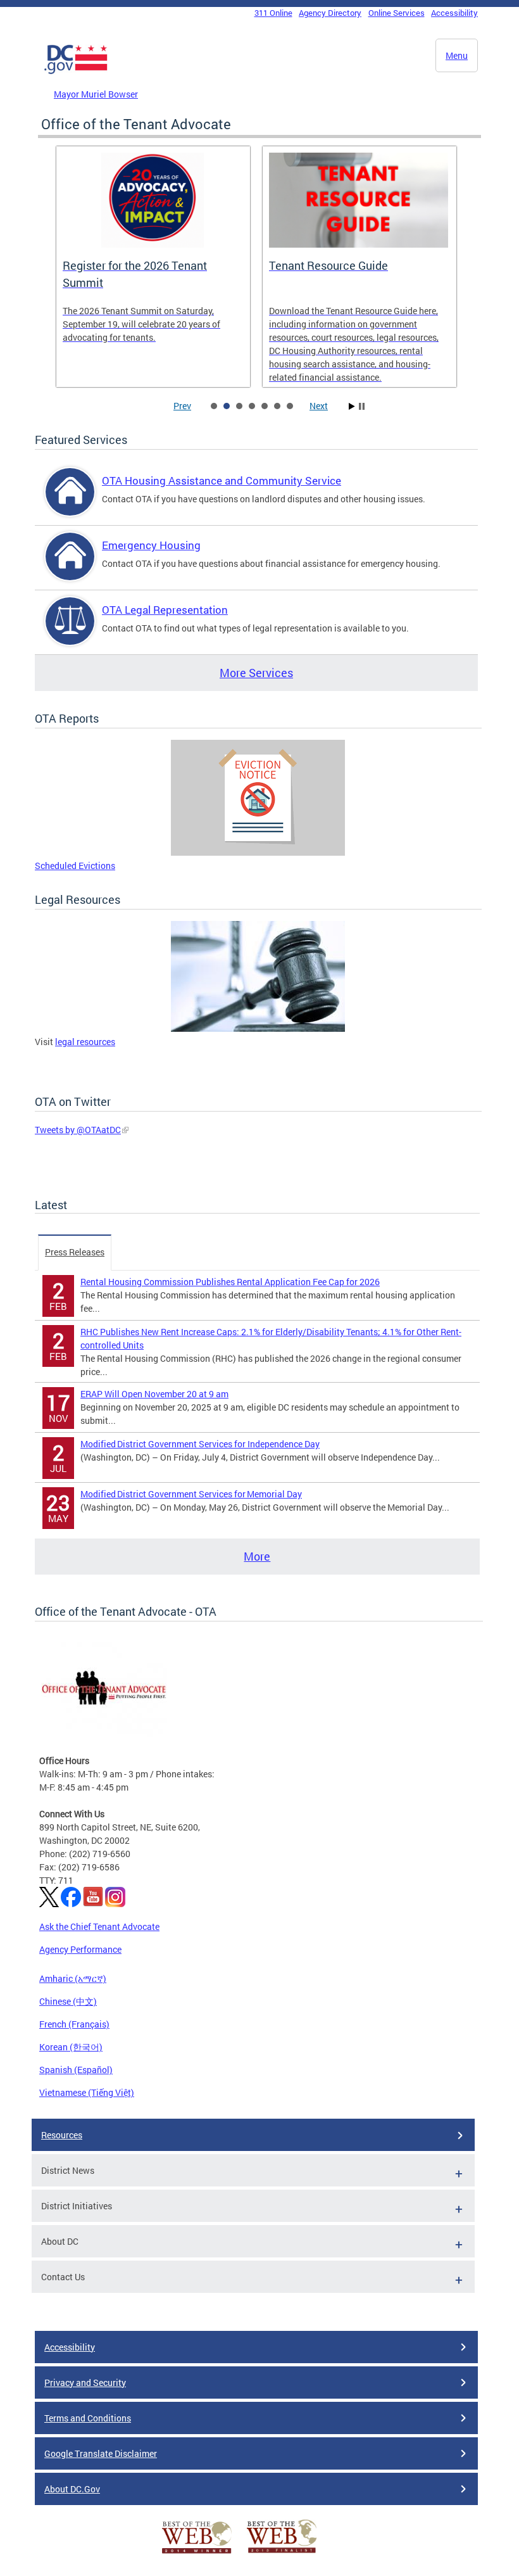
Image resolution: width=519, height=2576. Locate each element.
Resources (62, 2135)
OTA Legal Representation (165, 610)
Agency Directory (330, 13)
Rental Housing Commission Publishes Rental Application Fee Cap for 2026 (230, 1282)
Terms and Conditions (88, 2418)
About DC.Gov (72, 2489)
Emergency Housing (151, 545)
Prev (182, 406)
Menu (457, 55)
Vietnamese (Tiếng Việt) (87, 2092)
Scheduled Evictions (75, 866)
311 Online (273, 13)
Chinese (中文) (68, 2001)
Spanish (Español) (76, 2070)
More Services (256, 673)
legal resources (85, 1042)
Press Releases (75, 1252)
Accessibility (454, 13)
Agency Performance (80, 1949)
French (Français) (74, 2024)
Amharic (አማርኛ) (73, 1978)
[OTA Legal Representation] (70, 632)
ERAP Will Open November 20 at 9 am (154, 1394)
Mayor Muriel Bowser (96, 94)
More (257, 1556)
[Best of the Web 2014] (197, 2554)
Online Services (397, 13)
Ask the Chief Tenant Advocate (99, 1926)
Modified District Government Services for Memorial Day (191, 1494)
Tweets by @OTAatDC (78, 1130)
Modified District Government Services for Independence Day (200, 1444)
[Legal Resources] (258, 1028)
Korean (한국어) (71, 2047)
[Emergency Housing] (70, 567)
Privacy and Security (85, 2382)
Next (319, 406)
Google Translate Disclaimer (101, 2453)
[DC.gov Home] (76, 72)
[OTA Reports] (258, 852)
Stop (362, 406)
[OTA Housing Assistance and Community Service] (70, 503)
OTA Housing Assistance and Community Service (222, 480)
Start (352, 406)
